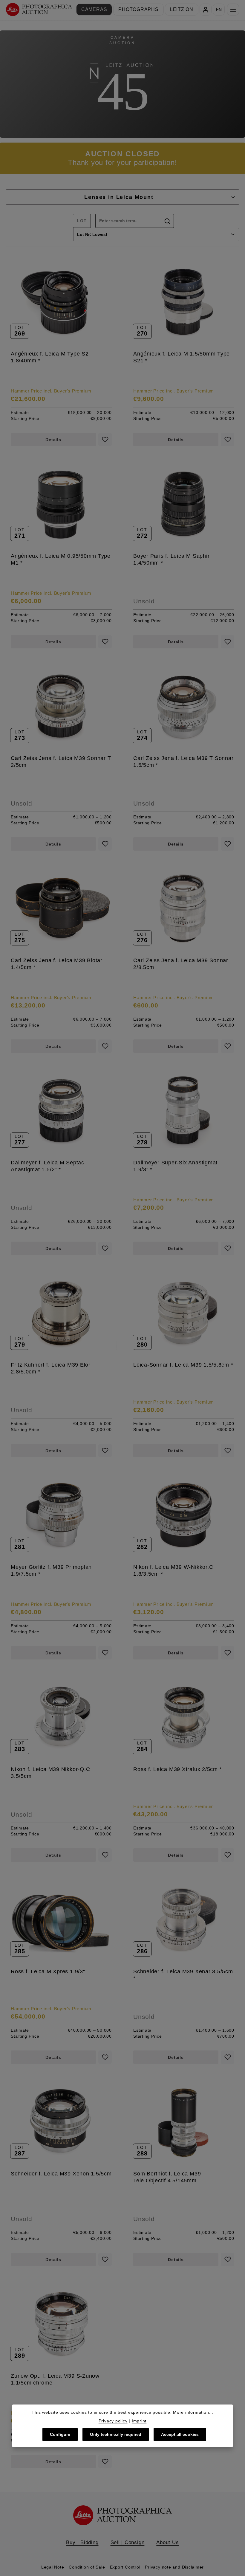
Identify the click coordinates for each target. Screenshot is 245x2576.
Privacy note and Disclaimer (174, 2567)
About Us (167, 2542)
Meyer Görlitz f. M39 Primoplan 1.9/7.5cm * (51, 1570)
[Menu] (233, 10)
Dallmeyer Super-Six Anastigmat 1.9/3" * (175, 1166)
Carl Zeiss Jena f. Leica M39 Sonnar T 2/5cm (61, 761)
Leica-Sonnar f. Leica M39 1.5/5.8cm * (183, 1365)
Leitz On (182, 9)
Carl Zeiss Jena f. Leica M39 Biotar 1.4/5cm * (57, 964)
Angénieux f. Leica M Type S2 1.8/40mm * (50, 357)
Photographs (138, 9)
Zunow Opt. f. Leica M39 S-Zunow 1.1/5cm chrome (55, 2379)
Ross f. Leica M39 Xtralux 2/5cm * (177, 1769)
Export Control (125, 2567)
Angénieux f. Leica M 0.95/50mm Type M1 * (61, 559)
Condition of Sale (87, 2567)
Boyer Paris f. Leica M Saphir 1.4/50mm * (171, 559)
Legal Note (53, 2567)
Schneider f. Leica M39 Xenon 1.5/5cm (61, 2174)
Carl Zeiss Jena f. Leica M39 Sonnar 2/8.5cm (181, 964)
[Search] (167, 221)
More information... (193, 2412)
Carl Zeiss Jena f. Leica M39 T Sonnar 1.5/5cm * (183, 761)
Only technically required (116, 2434)
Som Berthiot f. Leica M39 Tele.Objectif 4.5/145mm (167, 2177)
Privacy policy (113, 2421)
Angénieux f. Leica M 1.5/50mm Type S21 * (182, 357)
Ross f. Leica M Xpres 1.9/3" (48, 1971)
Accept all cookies (180, 2434)
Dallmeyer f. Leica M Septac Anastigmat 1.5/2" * (48, 1166)
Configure (60, 2434)
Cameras (94, 9)
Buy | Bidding (82, 2542)
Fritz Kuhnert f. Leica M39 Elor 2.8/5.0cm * (51, 1368)
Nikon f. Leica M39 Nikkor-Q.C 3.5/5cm (50, 1773)
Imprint (139, 2421)
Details (53, 440)
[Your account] (206, 10)
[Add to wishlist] (105, 439)
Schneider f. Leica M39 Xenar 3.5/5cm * (183, 1975)
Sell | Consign (128, 2542)
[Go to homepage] (39, 10)
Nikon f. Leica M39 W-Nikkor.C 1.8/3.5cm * (173, 1570)
